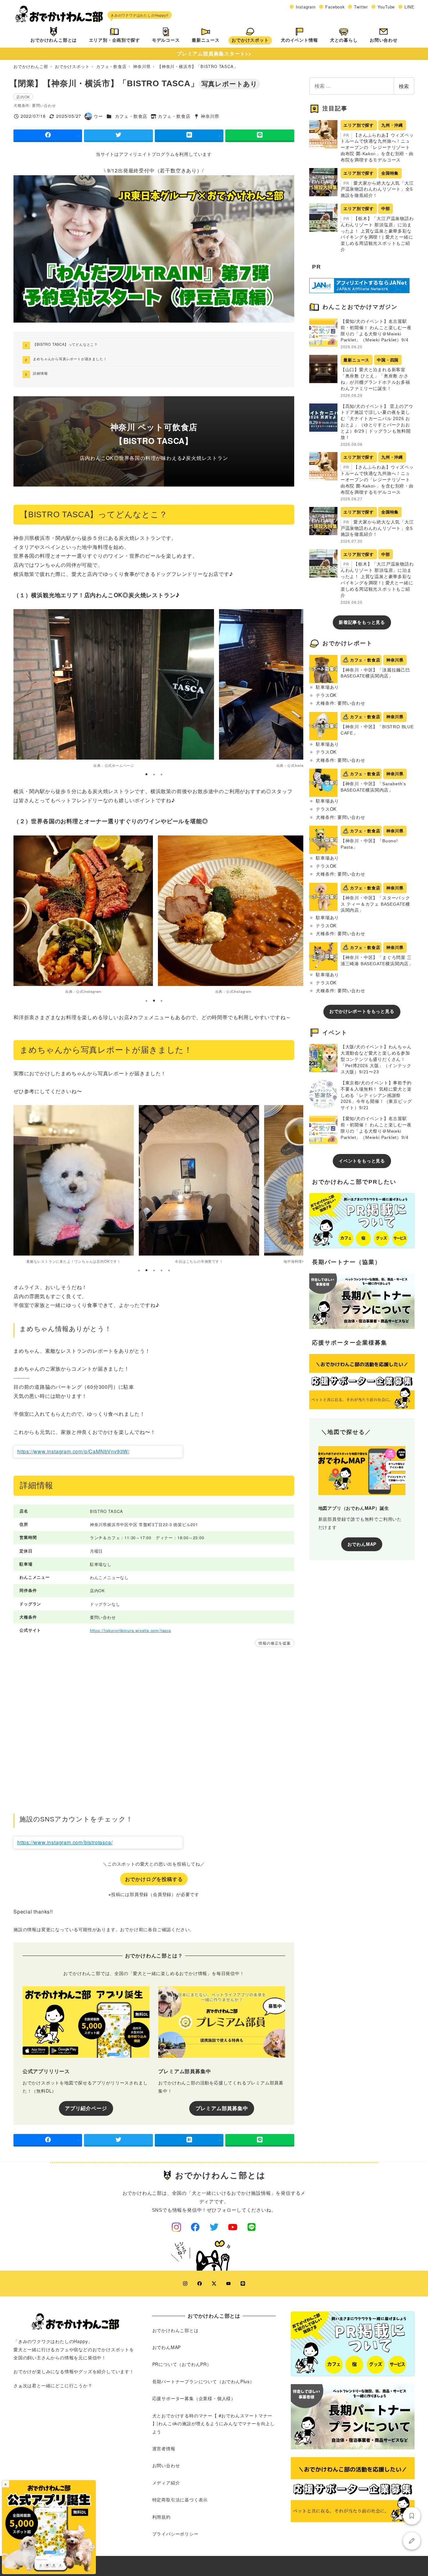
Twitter (361, 7)
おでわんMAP (362, 1544)
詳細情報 (40, 373)
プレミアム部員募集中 (222, 2108)
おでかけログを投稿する (154, 1879)
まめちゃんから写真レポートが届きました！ (70, 359)
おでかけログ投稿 (412, 2541)
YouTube (386, 7)
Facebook (335, 7)
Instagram (306, 7)
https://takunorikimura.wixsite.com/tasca (130, 1630)
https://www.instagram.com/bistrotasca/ (65, 1842)
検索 (404, 86)
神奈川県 (210, 116)
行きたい (412, 2516)
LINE (410, 7)
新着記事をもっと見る (362, 622)
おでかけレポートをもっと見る (362, 1011)
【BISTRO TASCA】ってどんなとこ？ (65, 344)
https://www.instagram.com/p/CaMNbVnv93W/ (73, 1451)
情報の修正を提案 (274, 1643)
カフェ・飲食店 (131, 116)
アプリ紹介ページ (86, 2108)
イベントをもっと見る (362, 1161)
